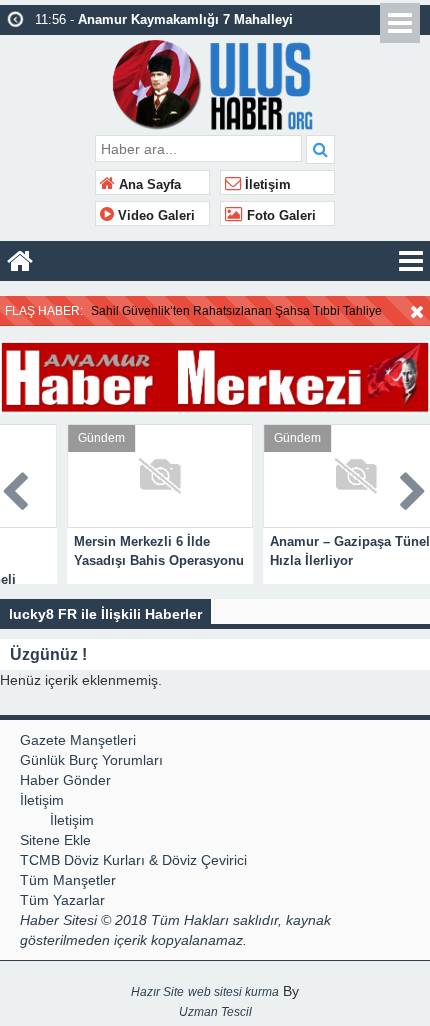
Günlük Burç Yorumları (91, 760)
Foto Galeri (279, 216)
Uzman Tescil (215, 1012)
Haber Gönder (65, 780)
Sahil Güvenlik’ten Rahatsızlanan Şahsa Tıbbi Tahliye (236, 311)
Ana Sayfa (148, 185)
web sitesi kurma (233, 992)
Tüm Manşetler (68, 880)
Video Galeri (154, 216)
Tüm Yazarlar (62, 900)
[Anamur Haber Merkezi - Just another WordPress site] (215, 82)
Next (414, 487)
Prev (16, 487)
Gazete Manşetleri (78, 740)
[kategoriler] (411, 261)
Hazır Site (157, 992)
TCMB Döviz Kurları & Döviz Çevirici (133, 860)
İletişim (266, 185)
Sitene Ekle (55, 840)
